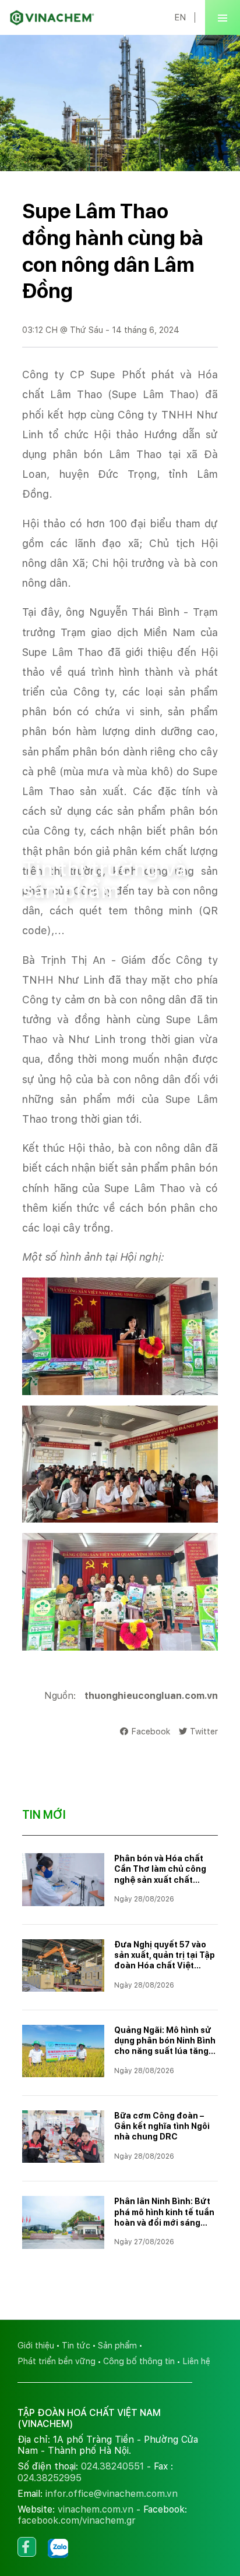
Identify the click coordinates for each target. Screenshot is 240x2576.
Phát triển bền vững (57, 2361)
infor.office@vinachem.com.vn (112, 2494)
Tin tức (91, 823)
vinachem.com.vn (96, 2509)
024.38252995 (50, 2478)
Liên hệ (196, 2361)
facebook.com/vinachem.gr (77, 2520)
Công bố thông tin (139, 2361)
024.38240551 (112, 2466)
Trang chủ (42, 823)
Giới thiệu (36, 2345)
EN (180, 17)
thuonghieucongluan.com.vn (151, 1696)
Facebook (151, 1731)
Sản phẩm (117, 2345)
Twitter (204, 1731)
